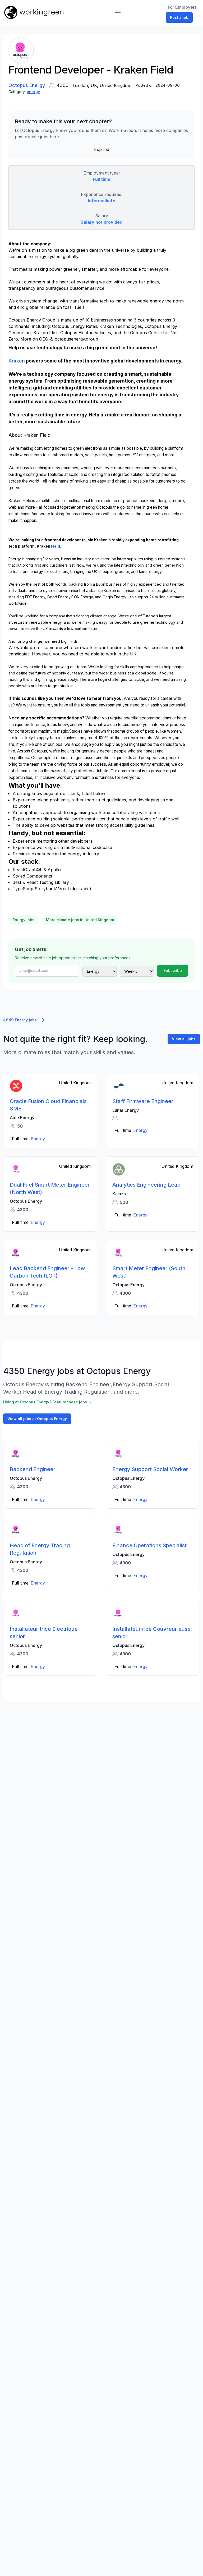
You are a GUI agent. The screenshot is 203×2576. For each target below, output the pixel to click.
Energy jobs (24, 920)
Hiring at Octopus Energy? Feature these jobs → (47, 1402)
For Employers (182, 7)
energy (33, 92)
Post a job (179, 17)
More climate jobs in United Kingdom (80, 920)
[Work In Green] (34, 12)
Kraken (17, 361)
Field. (56, 546)
